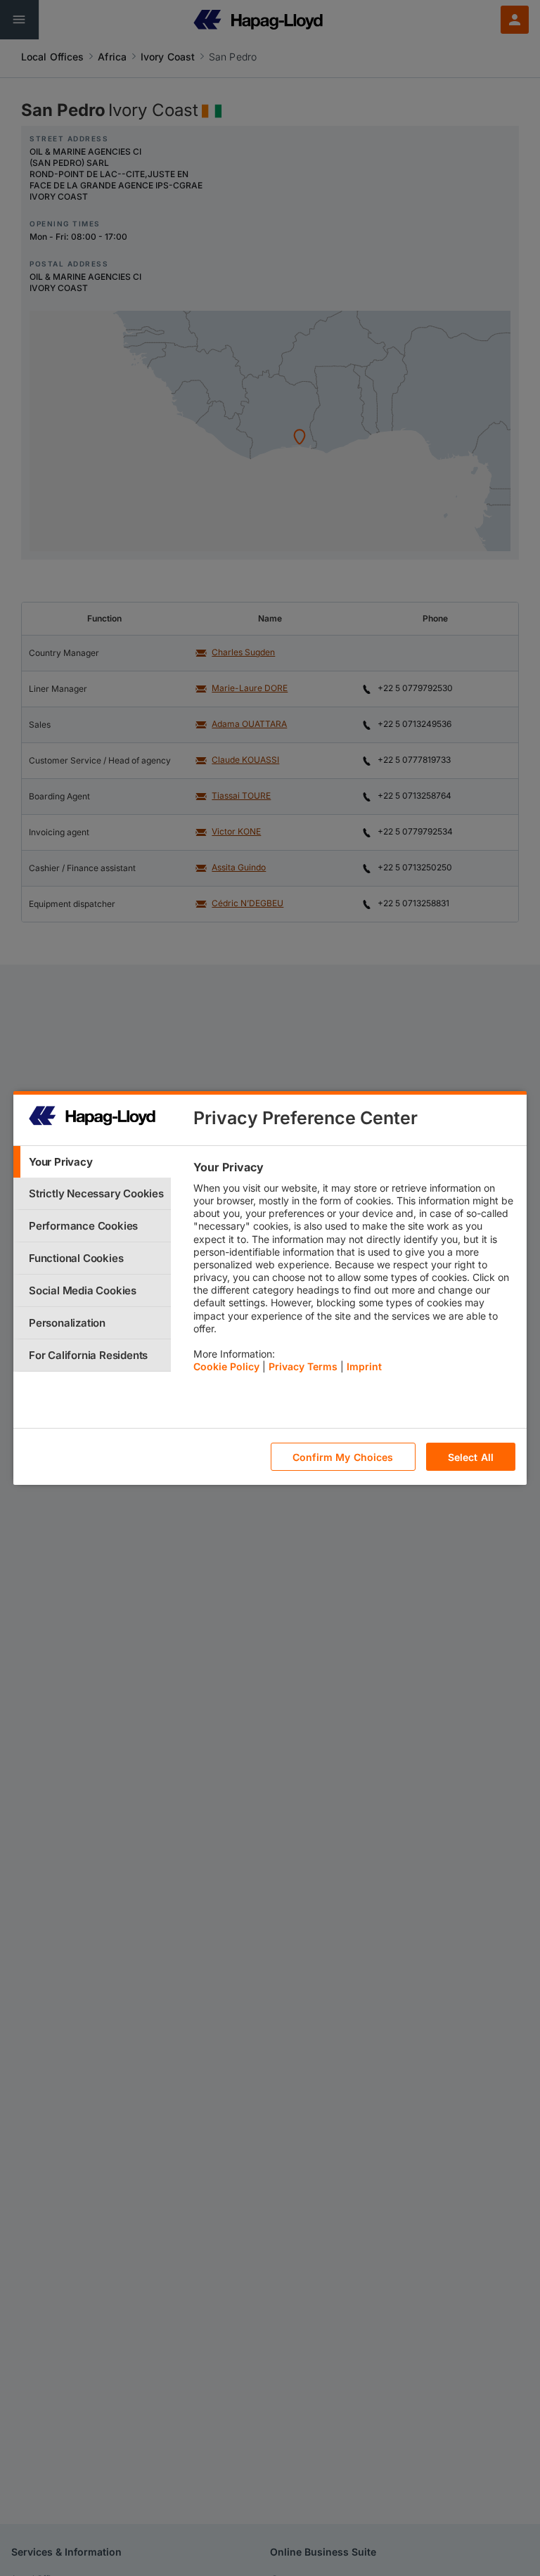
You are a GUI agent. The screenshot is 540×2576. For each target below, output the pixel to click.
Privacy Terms (303, 1366)
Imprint (364, 1366)
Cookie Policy (226, 1366)
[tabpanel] (354, 1270)
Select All (471, 1457)
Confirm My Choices (343, 1457)
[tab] (92, 1162)
